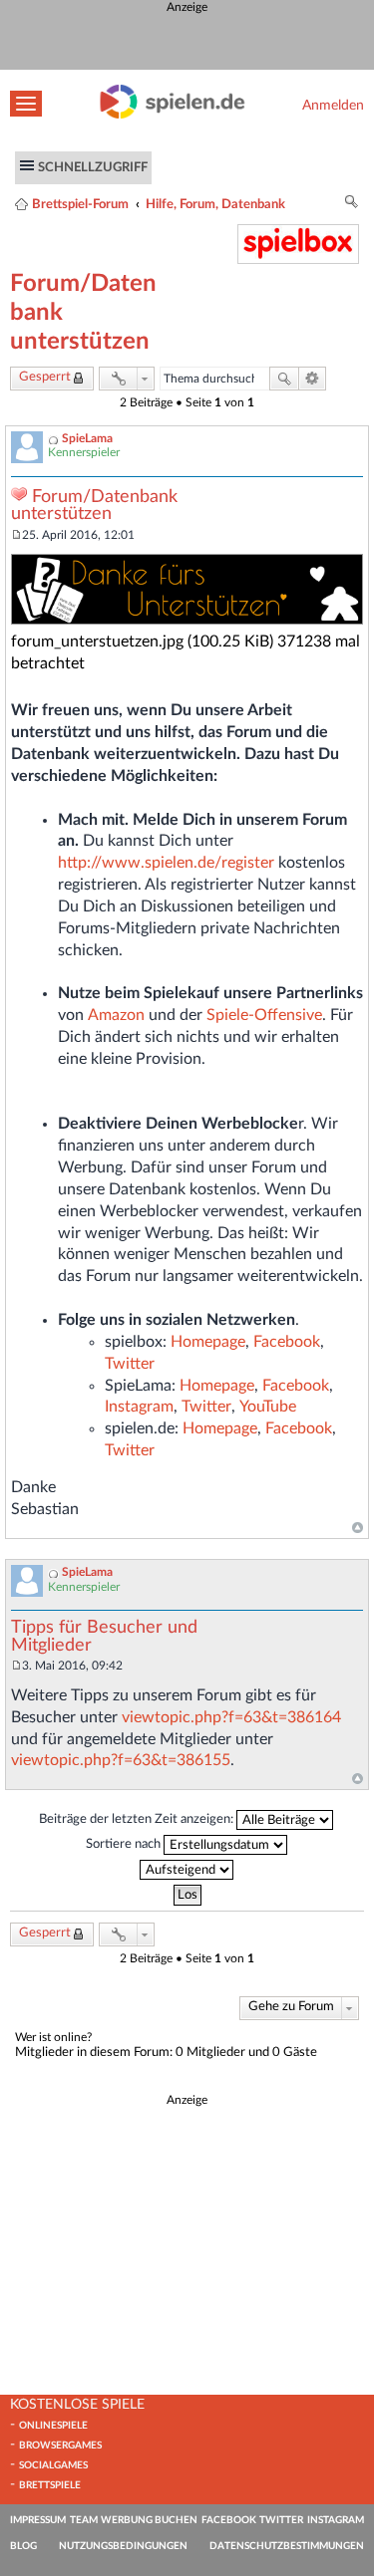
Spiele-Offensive (264, 1015)
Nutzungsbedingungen (123, 2546)
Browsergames (60, 2446)
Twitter (130, 1364)
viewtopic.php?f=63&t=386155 (121, 1760)
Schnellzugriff (93, 167)
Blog (23, 2546)
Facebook (287, 1342)
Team (84, 2520)
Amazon (116, 1015)
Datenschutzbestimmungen (287, 2546)
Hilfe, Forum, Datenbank (215, 204)
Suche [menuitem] (352, 205)
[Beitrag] (16, 535)
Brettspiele (50, 2485)
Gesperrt (45, 377)
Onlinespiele (53, 2426)
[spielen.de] (173, 115)
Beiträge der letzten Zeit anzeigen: (138, 1820)
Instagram (139, 1407)
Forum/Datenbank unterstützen (94, 506)
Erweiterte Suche (313, 379)
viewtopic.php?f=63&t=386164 (231, 1717)
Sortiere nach (125, 1845)
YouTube (268, 1407)
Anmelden (333, 105)
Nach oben (358, 1528)
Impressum (38, 2520)
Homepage (208, 1342)
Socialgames (53, 2465)
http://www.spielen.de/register (166, 863)
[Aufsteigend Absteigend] (187, 1870)
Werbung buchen (149, 2520)
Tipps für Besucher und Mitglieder (104, 1637)
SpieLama (87, 438)
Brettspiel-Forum (80, 204)
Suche (284, 379)
